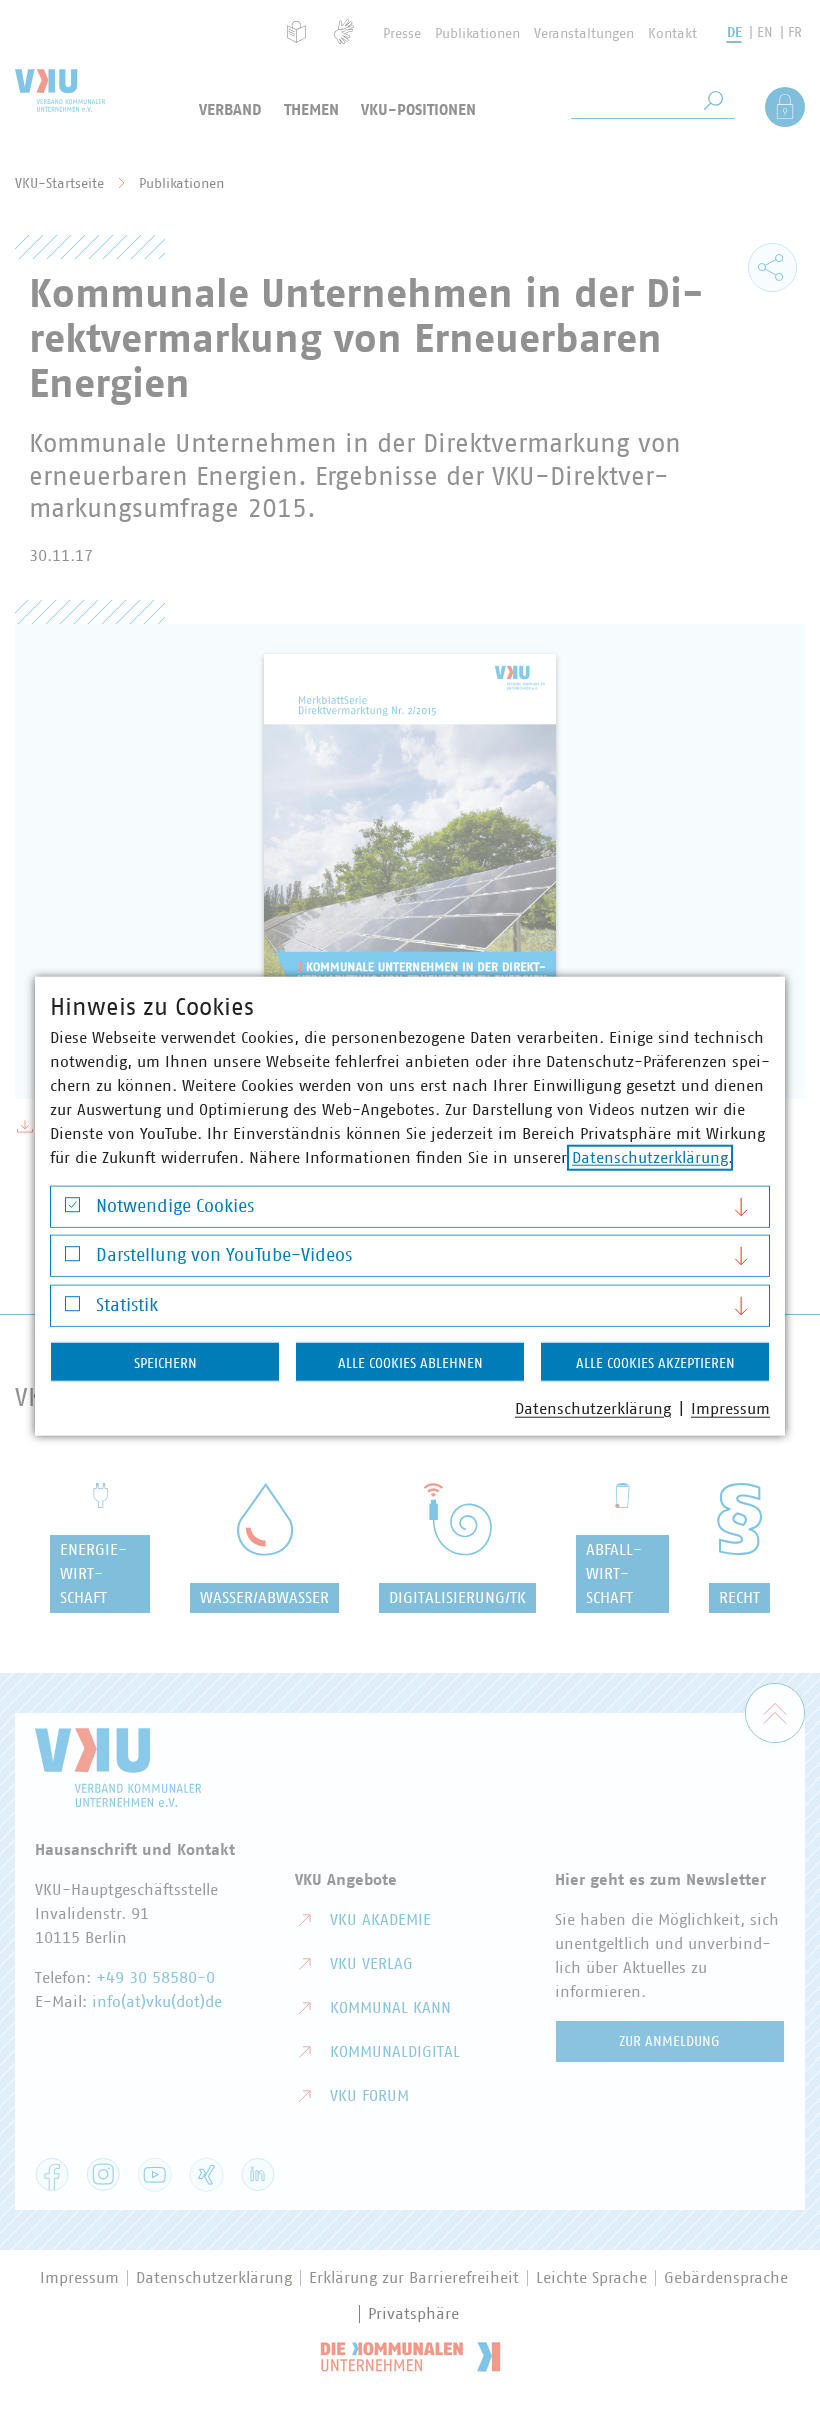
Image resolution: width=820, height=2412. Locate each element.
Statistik (127, 1305)
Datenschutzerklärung (650, 1157)
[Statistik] (72, 1308)
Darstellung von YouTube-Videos (224, 1256)
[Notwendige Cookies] (72, 1209)
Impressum (730, 1408)
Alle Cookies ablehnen (410, 1363)
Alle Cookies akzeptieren (655, 1363)
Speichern (165, 1363)
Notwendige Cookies (175, 1206)
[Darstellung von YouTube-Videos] (72, 1258)
